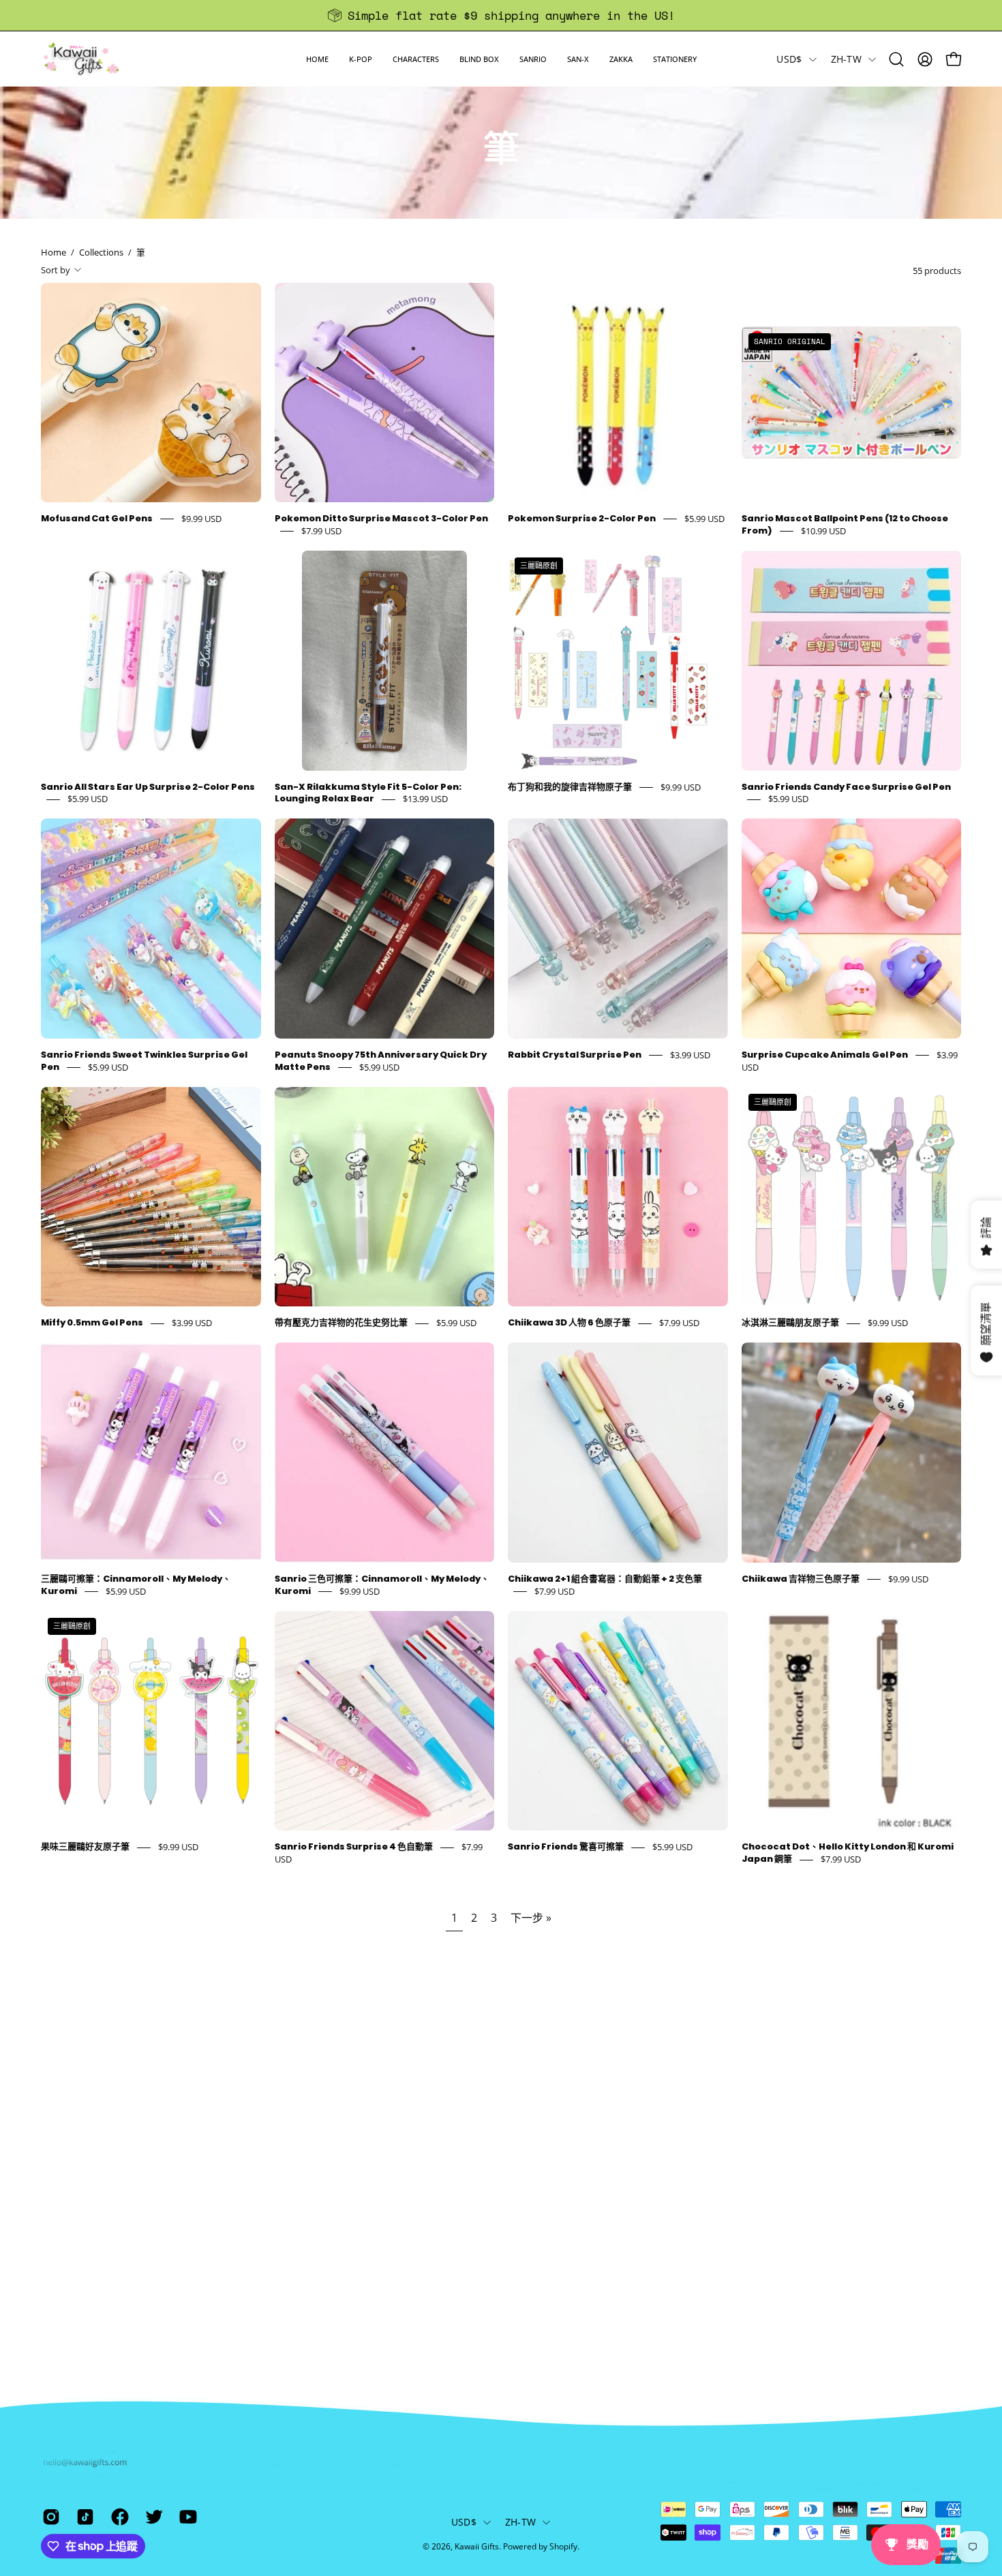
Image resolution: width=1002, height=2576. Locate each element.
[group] (501, 15)
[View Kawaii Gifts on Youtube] (186, 2517)
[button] (361, 59)
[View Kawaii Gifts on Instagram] (49, 2517)
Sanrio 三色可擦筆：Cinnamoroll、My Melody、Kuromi (382, 1585)
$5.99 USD (704, 519)
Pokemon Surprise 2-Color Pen (582, 518)
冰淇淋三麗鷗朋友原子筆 (790, 1323)
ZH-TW (846, 59)
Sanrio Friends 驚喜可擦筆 (566, 1847)
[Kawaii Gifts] (82, 59)
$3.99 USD (690, 1055)
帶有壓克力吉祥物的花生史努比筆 (341, 1323)
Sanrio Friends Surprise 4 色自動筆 (354, 1847)
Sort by (56, 270)
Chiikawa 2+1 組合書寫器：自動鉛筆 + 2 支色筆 (605, 1579)
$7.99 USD (321, 531)
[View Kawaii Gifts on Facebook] (118, 2517)
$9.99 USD (201, 519)
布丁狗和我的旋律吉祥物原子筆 (570, 787)
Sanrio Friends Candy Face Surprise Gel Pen (846, 787)
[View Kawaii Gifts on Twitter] (152, 2517)
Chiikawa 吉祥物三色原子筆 (801, 1579)
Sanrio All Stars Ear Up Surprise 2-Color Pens (148, 787)
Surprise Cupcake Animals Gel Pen (825, 1055)
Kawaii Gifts (477, 2546)
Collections (101, 252)
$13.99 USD (425, 799)
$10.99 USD (823, 531)
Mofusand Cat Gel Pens (97, 518)
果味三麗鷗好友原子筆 (85, 1847)
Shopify (563, 2546)
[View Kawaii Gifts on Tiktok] (83, 2517)
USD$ (789, 59)
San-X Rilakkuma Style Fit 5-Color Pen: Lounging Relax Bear (368, 793)
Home (54, 252)
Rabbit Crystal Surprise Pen (575, 1055)
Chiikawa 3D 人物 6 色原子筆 (569, 1323)
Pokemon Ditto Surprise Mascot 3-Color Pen (381, 518)
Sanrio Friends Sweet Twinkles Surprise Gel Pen (144, 1061)
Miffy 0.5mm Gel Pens (92, 1323)
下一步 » (531, 1918)
